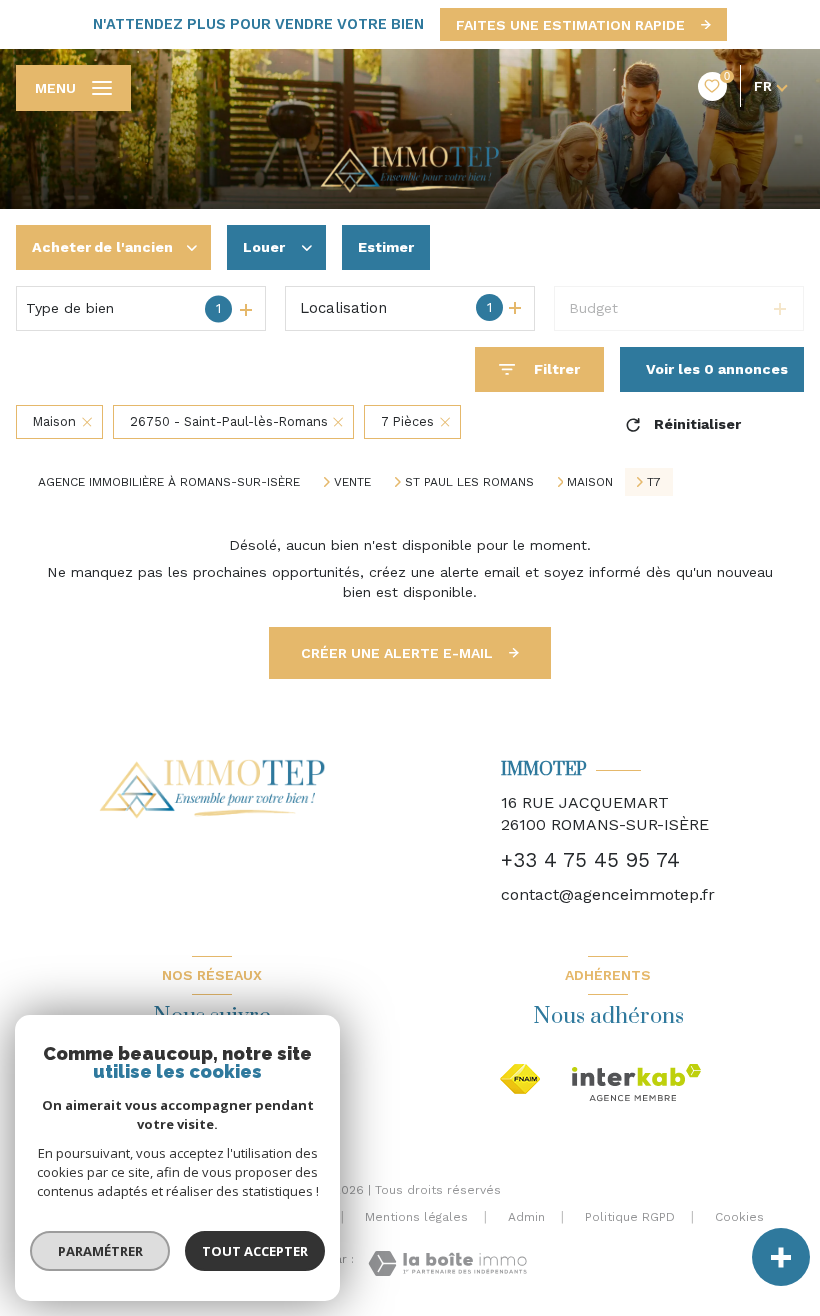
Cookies (739, 1217)
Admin (526, 1217)
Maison (590, 482)
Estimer (386, 247)
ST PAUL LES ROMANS (469, 482)
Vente (352, 482)
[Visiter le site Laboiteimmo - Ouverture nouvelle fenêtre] (447, 1263)
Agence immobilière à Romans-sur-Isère (169, 482)
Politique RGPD (630, 1217)
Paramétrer (100, 1251)
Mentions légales (416, 1217)
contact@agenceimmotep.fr (608, 894)
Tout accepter (255, 1251)
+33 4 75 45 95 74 (590, 860)
